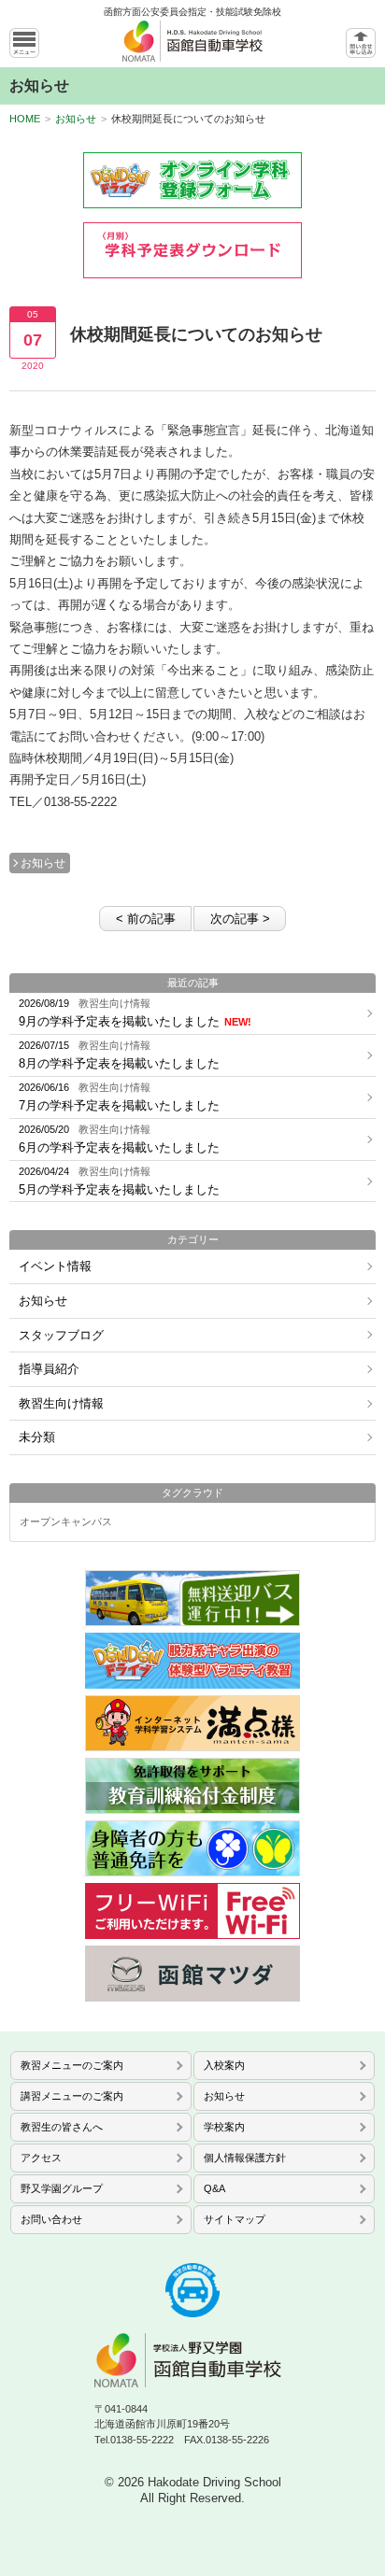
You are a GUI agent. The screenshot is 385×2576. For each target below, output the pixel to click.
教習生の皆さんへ (62, 2127)
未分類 (37, 1437)
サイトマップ (235, 2219)
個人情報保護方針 (245, 2158)
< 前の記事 (146, 919)
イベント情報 (55, 1266)
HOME (25, 119)
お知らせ (76, 119)
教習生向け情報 (61, 1403)
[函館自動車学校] (192, 45)
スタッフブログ (61, 1335)
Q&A (214, 2188)
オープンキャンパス (66, 1522)
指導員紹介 (49, 1369)
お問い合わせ (51, 2219)
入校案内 (224, 2065)
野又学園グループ (62, 2188)
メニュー (24, 43)
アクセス (41, 2158)
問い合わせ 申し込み (361, 43)
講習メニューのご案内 (72, 2096)
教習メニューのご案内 (72, 2065)
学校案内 (224, 2127)
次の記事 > (240, 919)
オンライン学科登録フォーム (192, 180)
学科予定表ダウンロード (192, 250)
